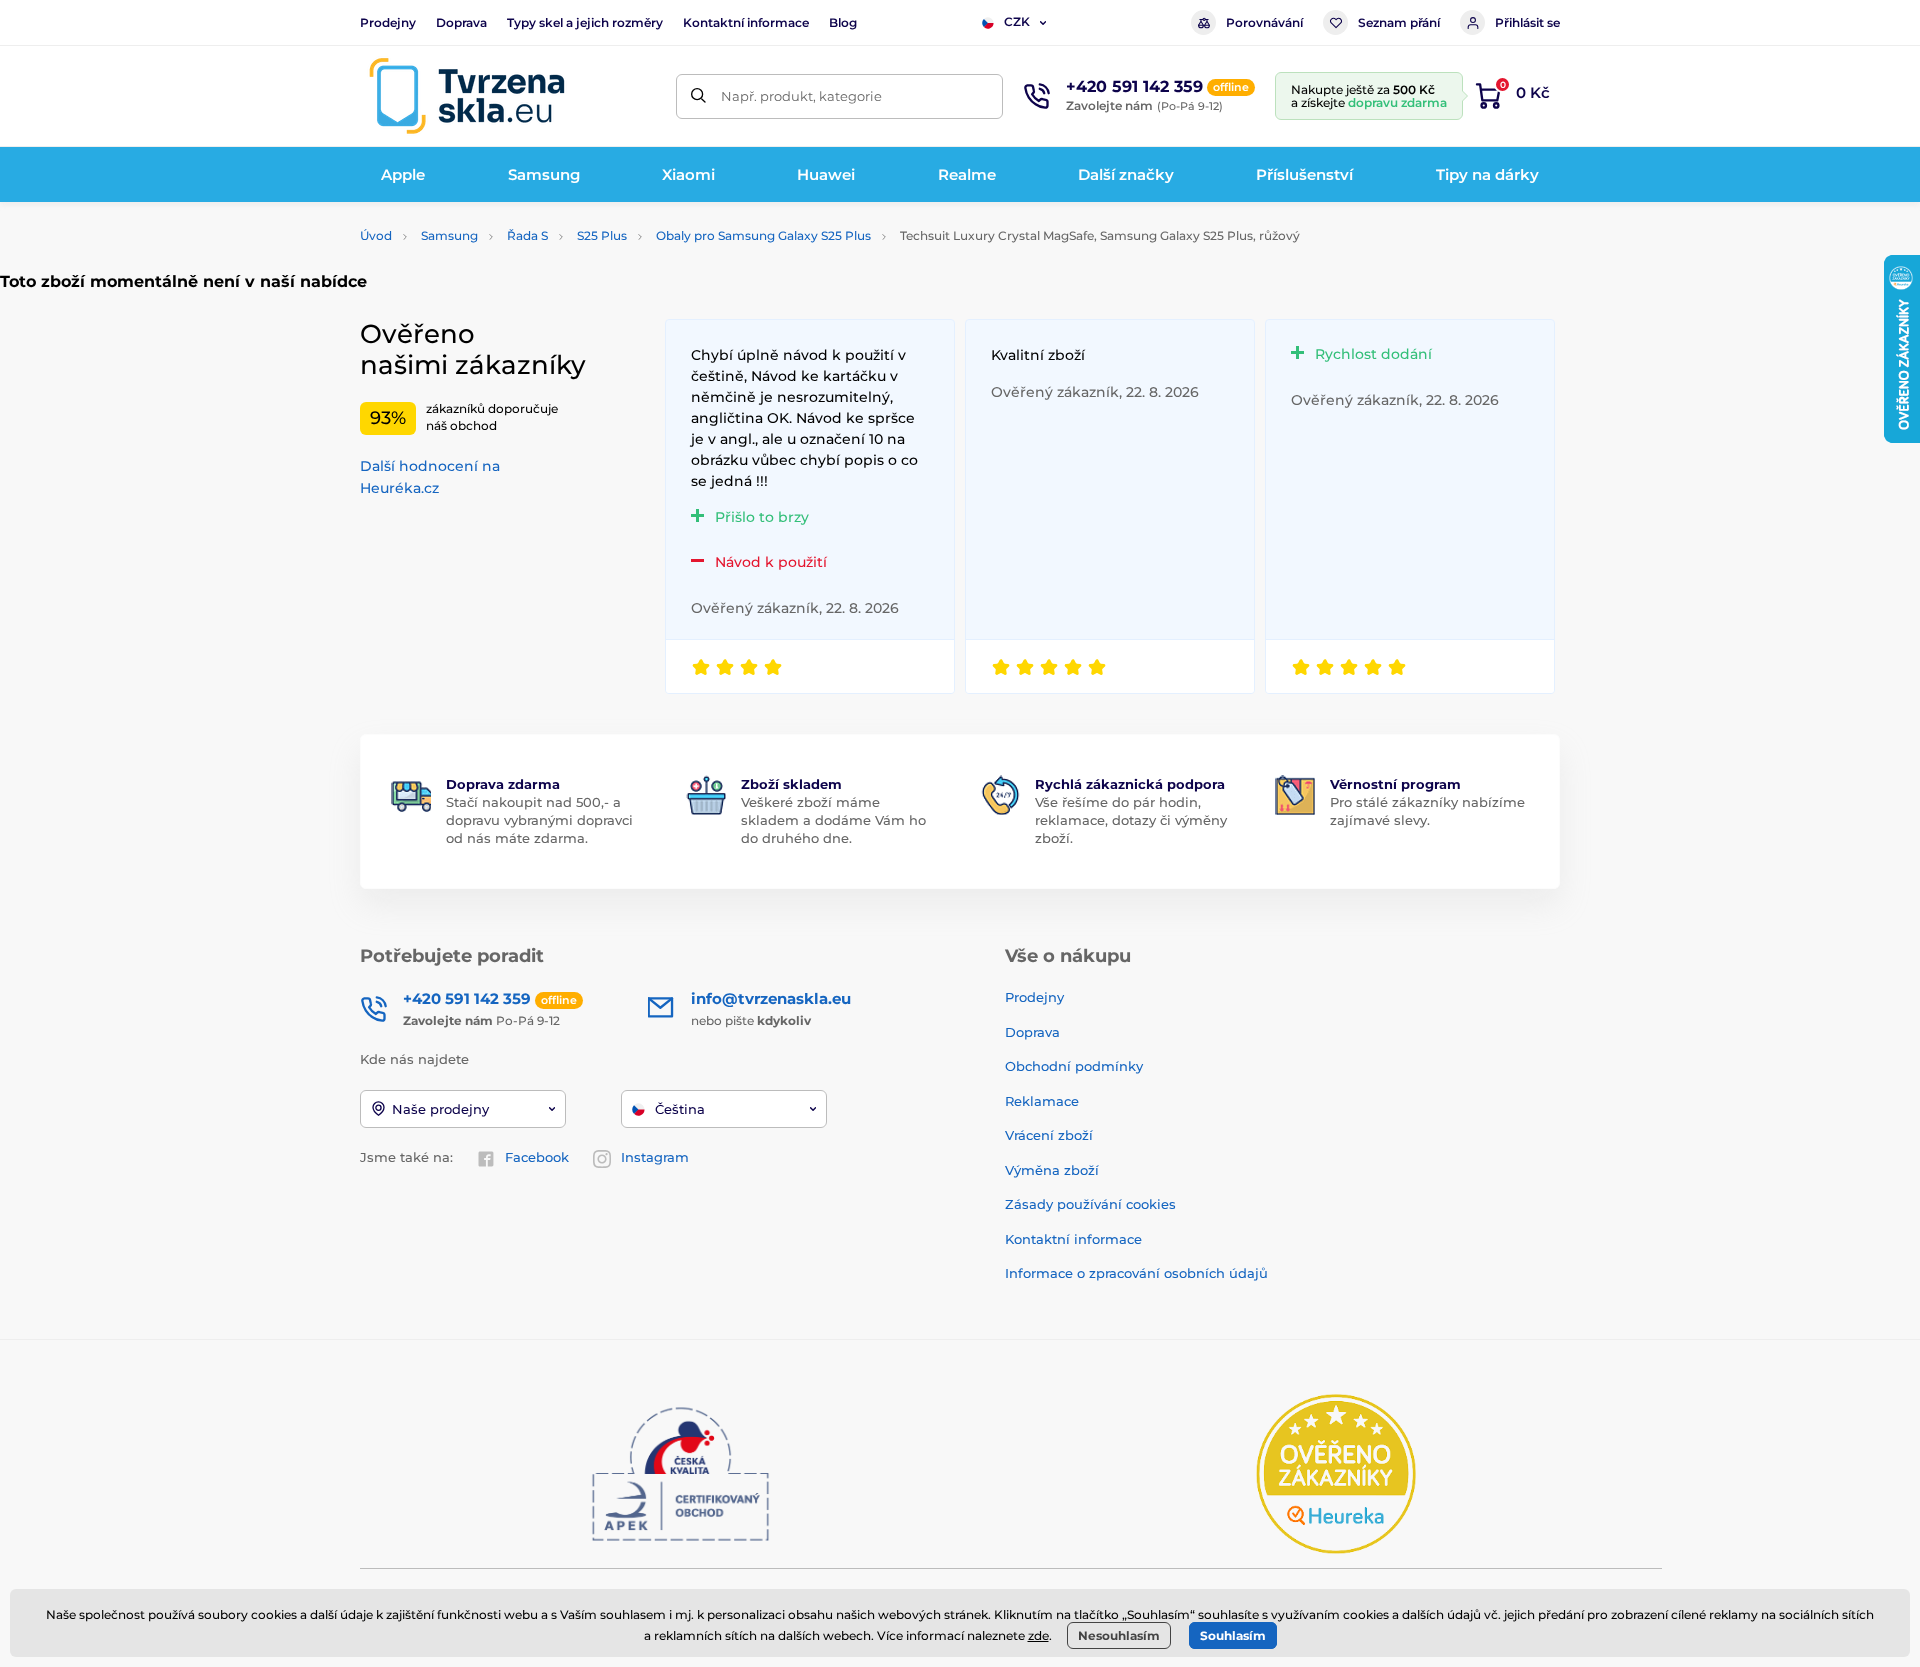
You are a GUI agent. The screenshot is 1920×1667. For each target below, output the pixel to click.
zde (1038, 1635)
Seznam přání (1399, 22)
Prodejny (388, 22)
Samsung (449, 235)
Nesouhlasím (1119, 1635)
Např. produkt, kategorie (801, 96)
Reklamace (1042, 1101)
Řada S (527, 235)
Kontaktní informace (746, 22)
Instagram (655, 1157)
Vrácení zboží (1049, 1135)
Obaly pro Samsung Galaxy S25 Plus (763, 235)
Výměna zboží (1052, 1170)
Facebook (537, 1157)
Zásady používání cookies (1090, 1204)
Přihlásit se (1527, 22)
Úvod (376, 235)
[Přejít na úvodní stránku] (467, 96)
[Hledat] (698, 96)
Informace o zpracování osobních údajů (1136, 1273)
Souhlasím (1233, 1635)
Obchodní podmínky (1074, 1066)
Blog (843, 22)
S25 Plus (602, 235)
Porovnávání (1264, 22)
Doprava (461, 22)
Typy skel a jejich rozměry (585, 22)
